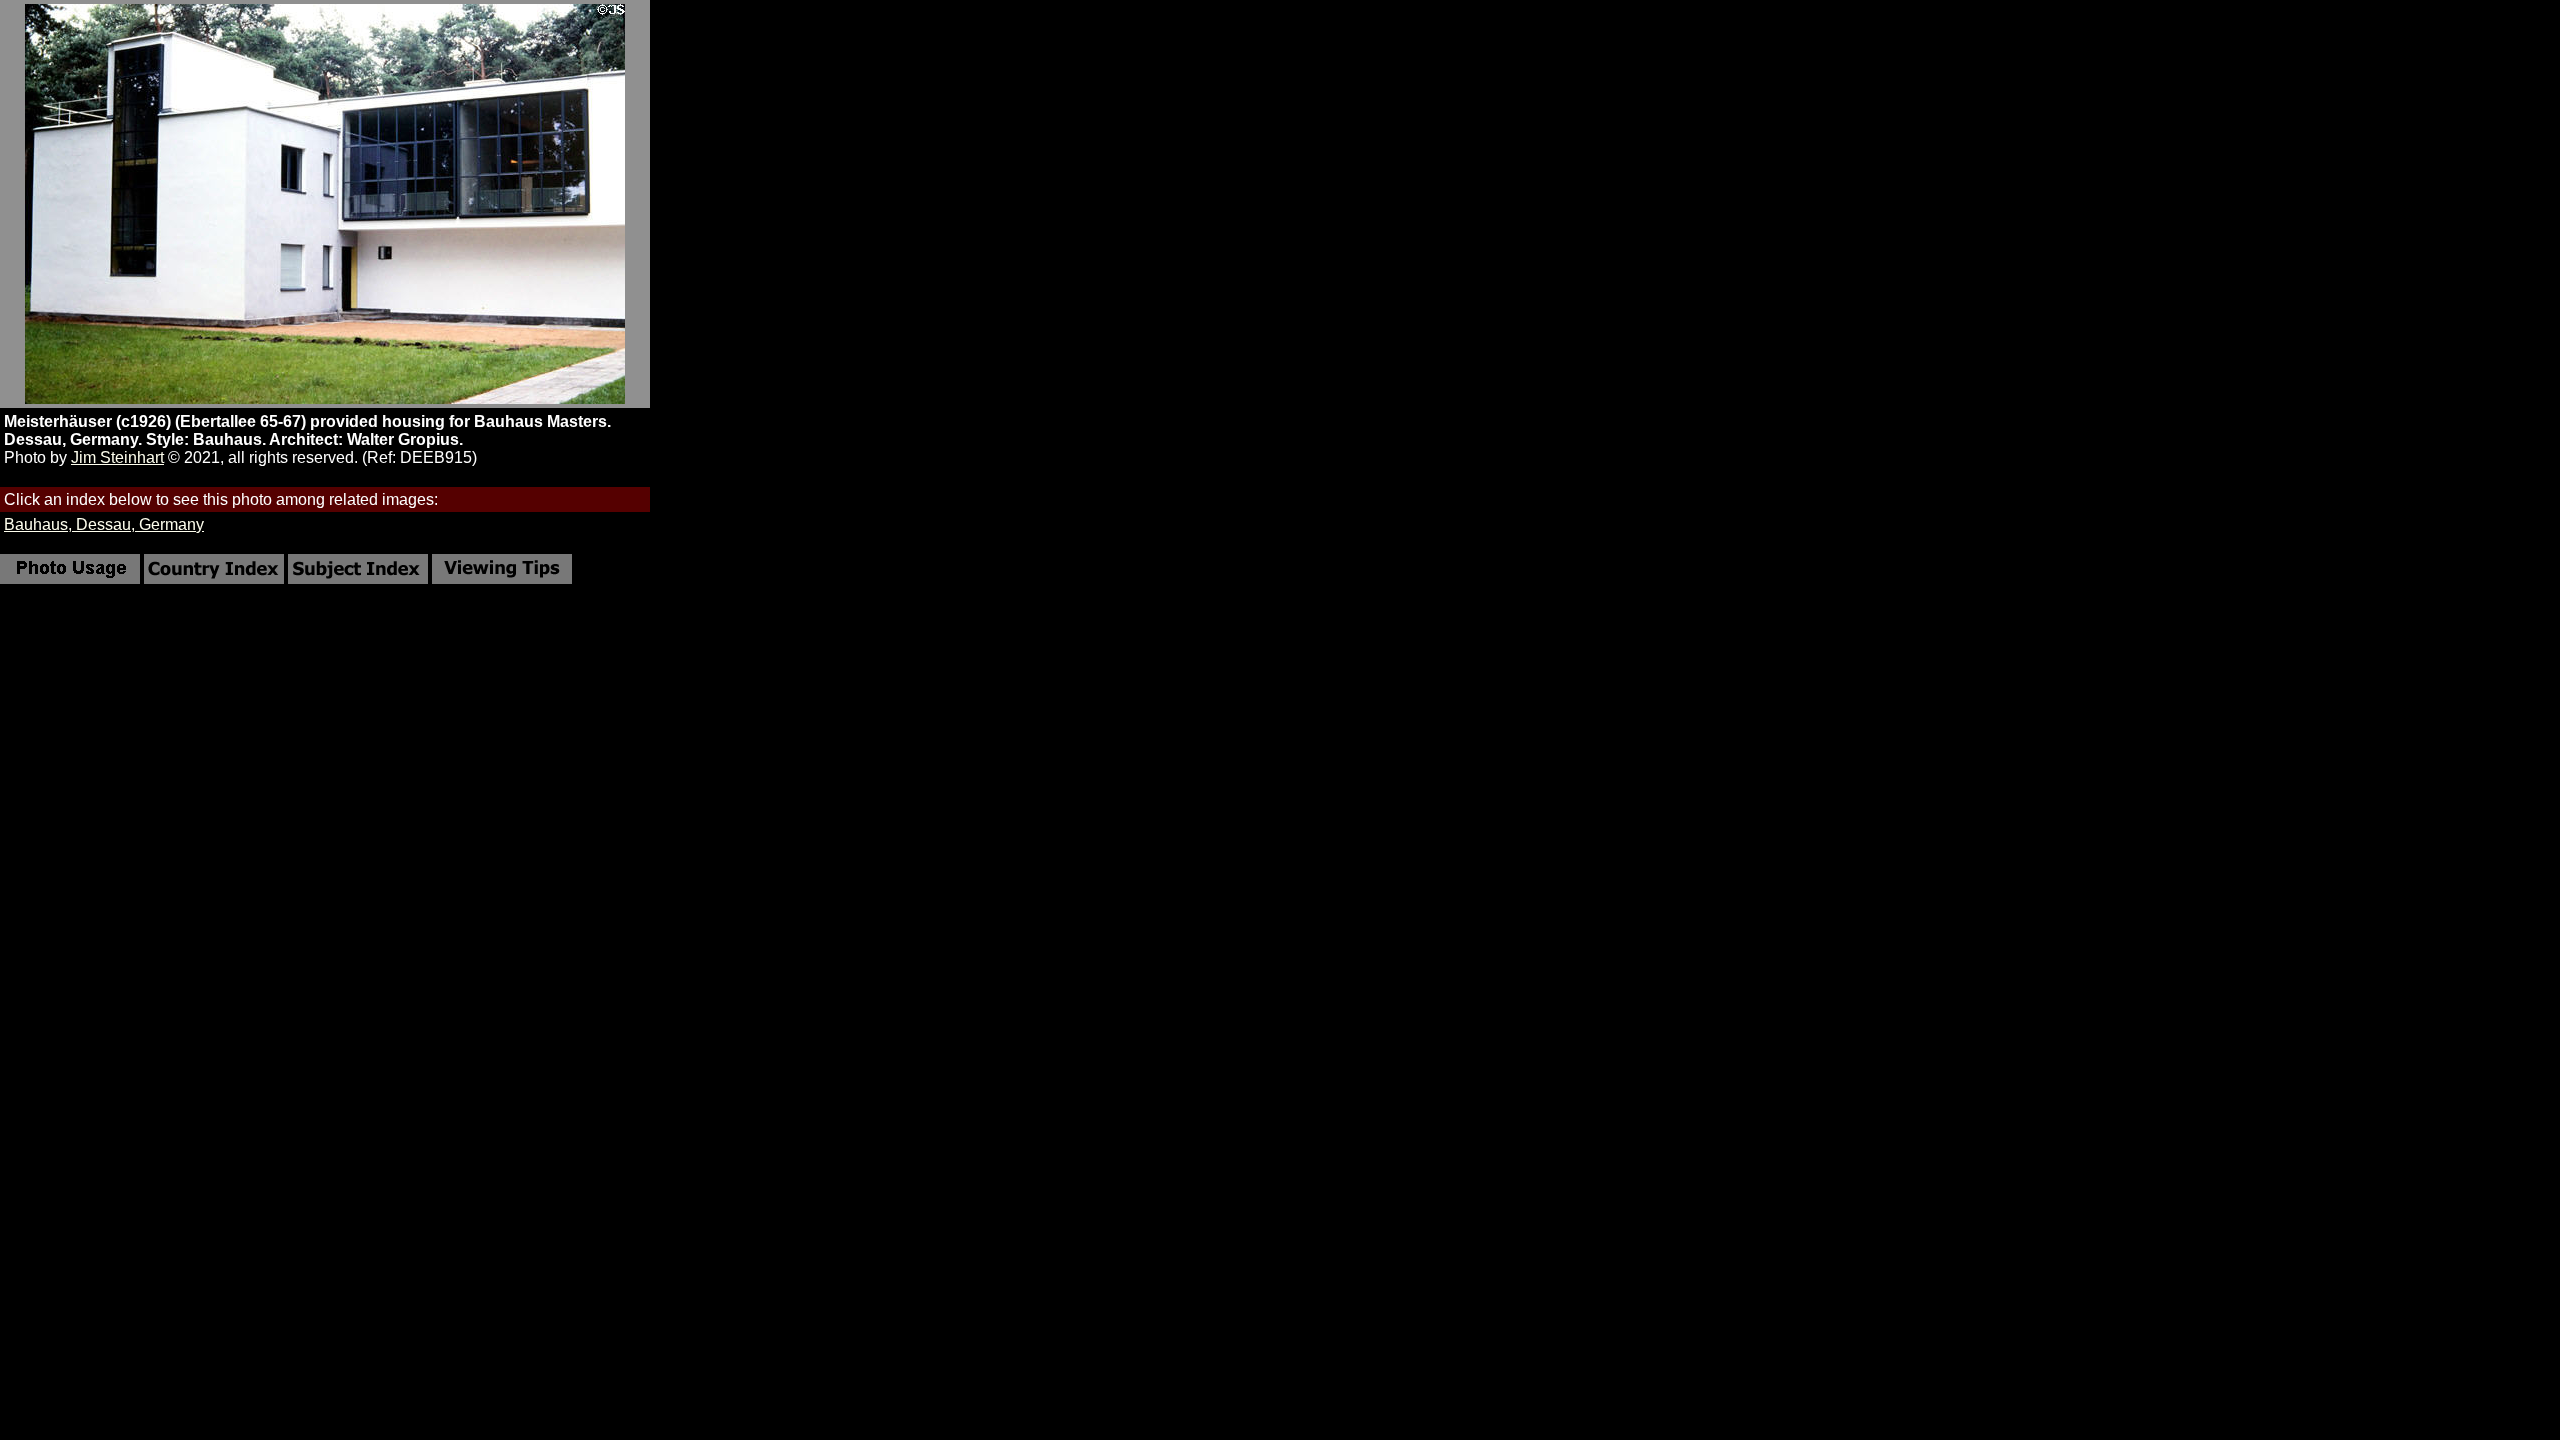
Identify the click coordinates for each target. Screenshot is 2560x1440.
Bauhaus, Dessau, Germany (104, 524)
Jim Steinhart (117, 457)
